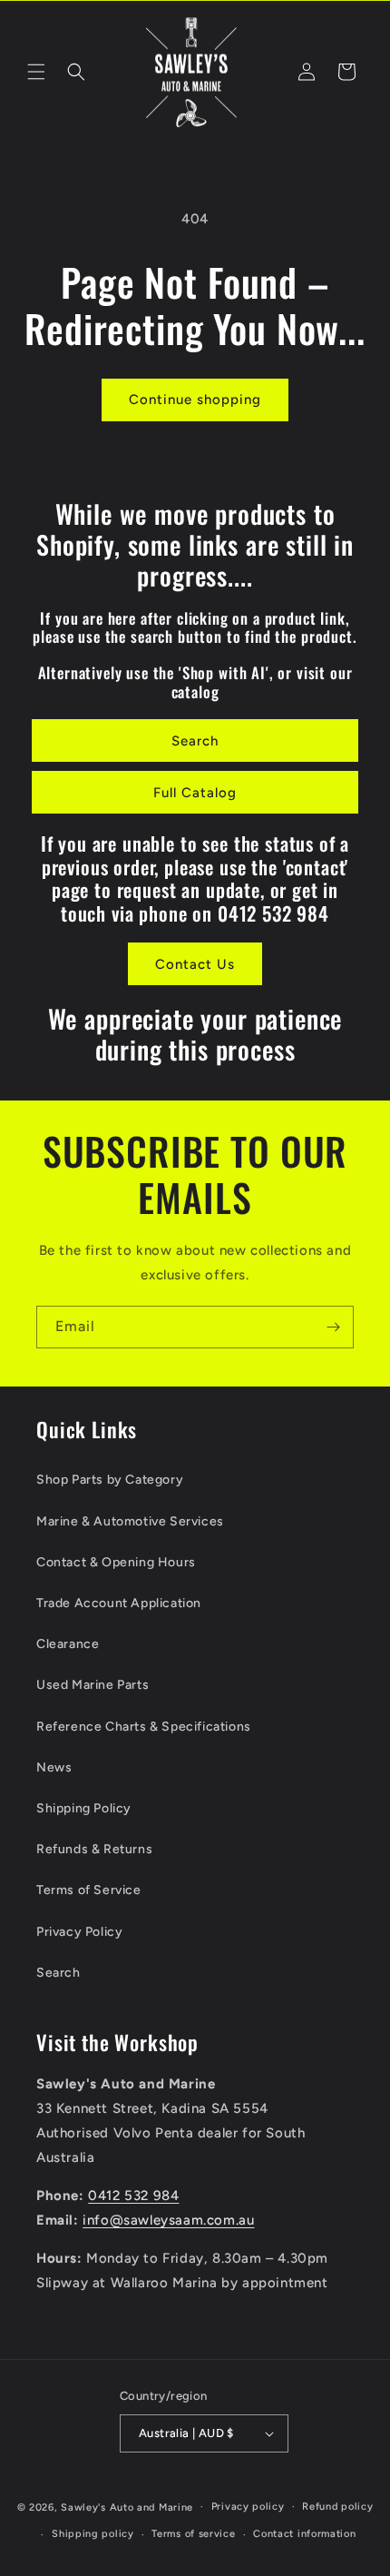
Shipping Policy (84, 1808)
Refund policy (337, 2507)
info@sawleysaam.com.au (168, 2220)
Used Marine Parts (93, 1685)
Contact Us (195, 964)
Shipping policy (93, 2534)
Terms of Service (89, 1890)
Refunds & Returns (94, 1849)
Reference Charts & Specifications (144, 1727)
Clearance (68, 1644)
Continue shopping (195, 400)
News (54, 1767)
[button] (36, 72)
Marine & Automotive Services (130, 1521)
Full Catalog (195, 793)
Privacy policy (248, 2507)
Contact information (304, 2534)
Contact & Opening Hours (116, 1562)
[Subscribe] (333, 1327)
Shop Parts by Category (110, 1480)
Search (195, 741)
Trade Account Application (119, 1603)
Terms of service (193, 2534)
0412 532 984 (133, 2196)
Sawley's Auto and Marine (127, 2507)
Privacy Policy (79, 1932)
